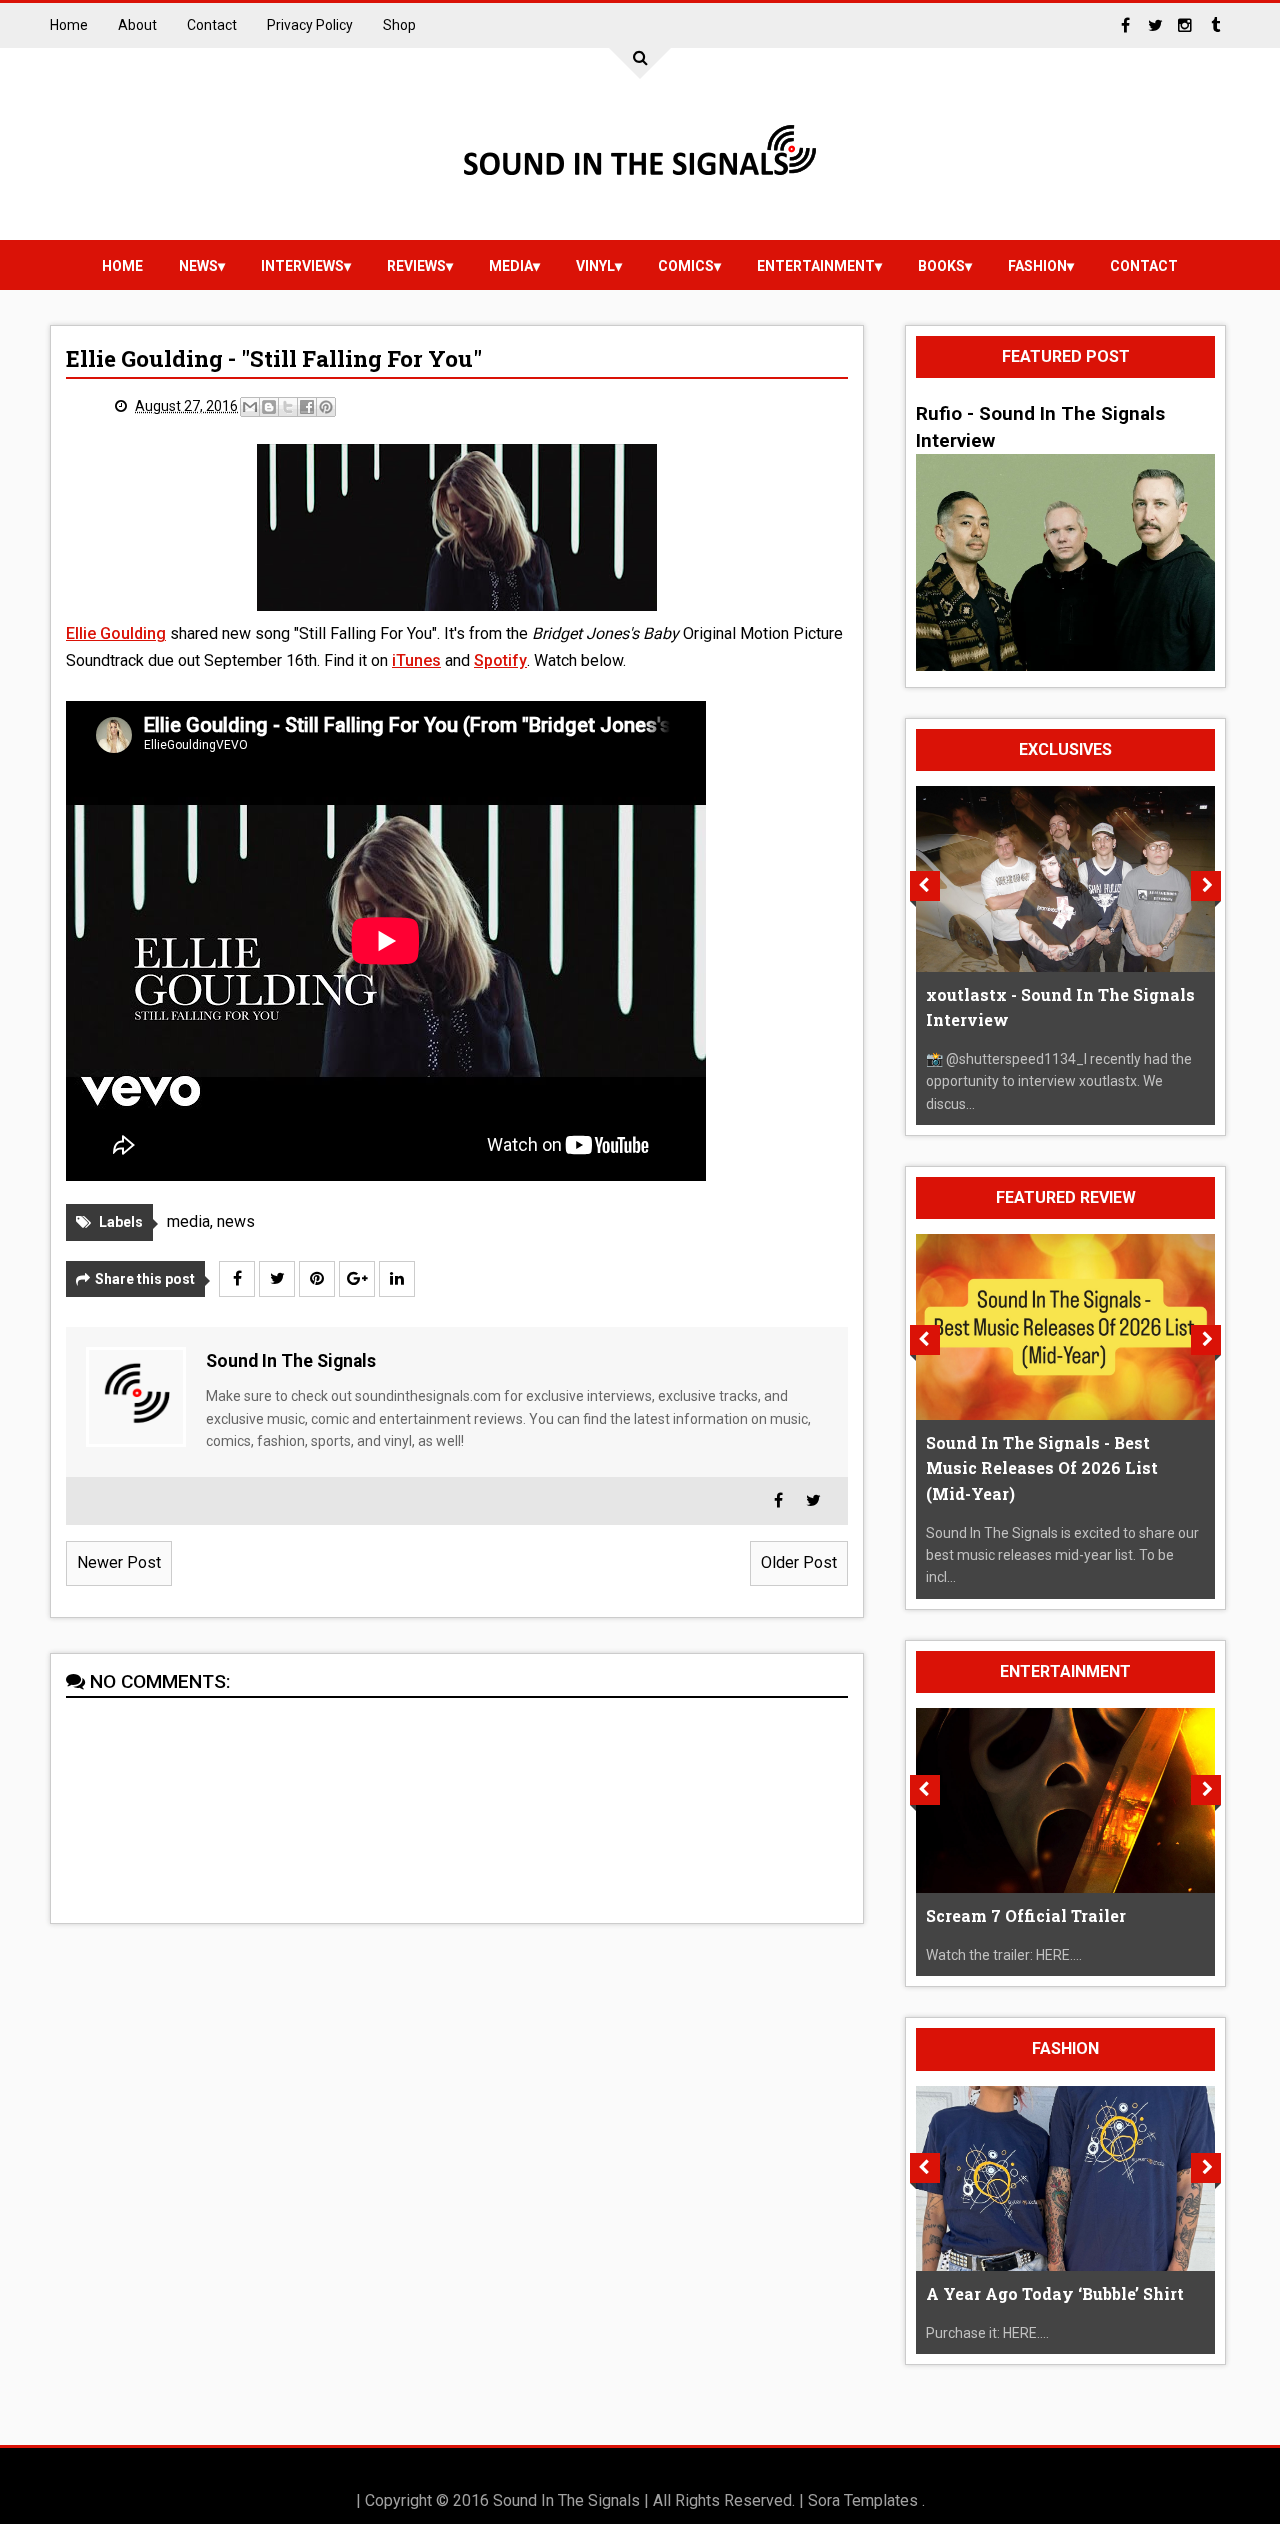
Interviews (302, 266)
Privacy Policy (310, 25)
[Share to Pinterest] (326, 407)
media (511, 266)
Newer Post (119, 1562)
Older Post (799, 1562)
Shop (399, 25)
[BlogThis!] (269, 407)
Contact (212, 25)
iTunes (416, 660)
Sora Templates (863, 2500)
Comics (686, 266)
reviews (416, 266)
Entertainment (816, 266)
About (137, 25)
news (198, 266)
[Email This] (250, 407)
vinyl (595, 266)
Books (941, 266)
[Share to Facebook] (307, 407)
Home (69, 25)
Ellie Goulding (116, 633)
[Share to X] (288, 407)
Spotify (500, 660)
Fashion (1037, 266)
